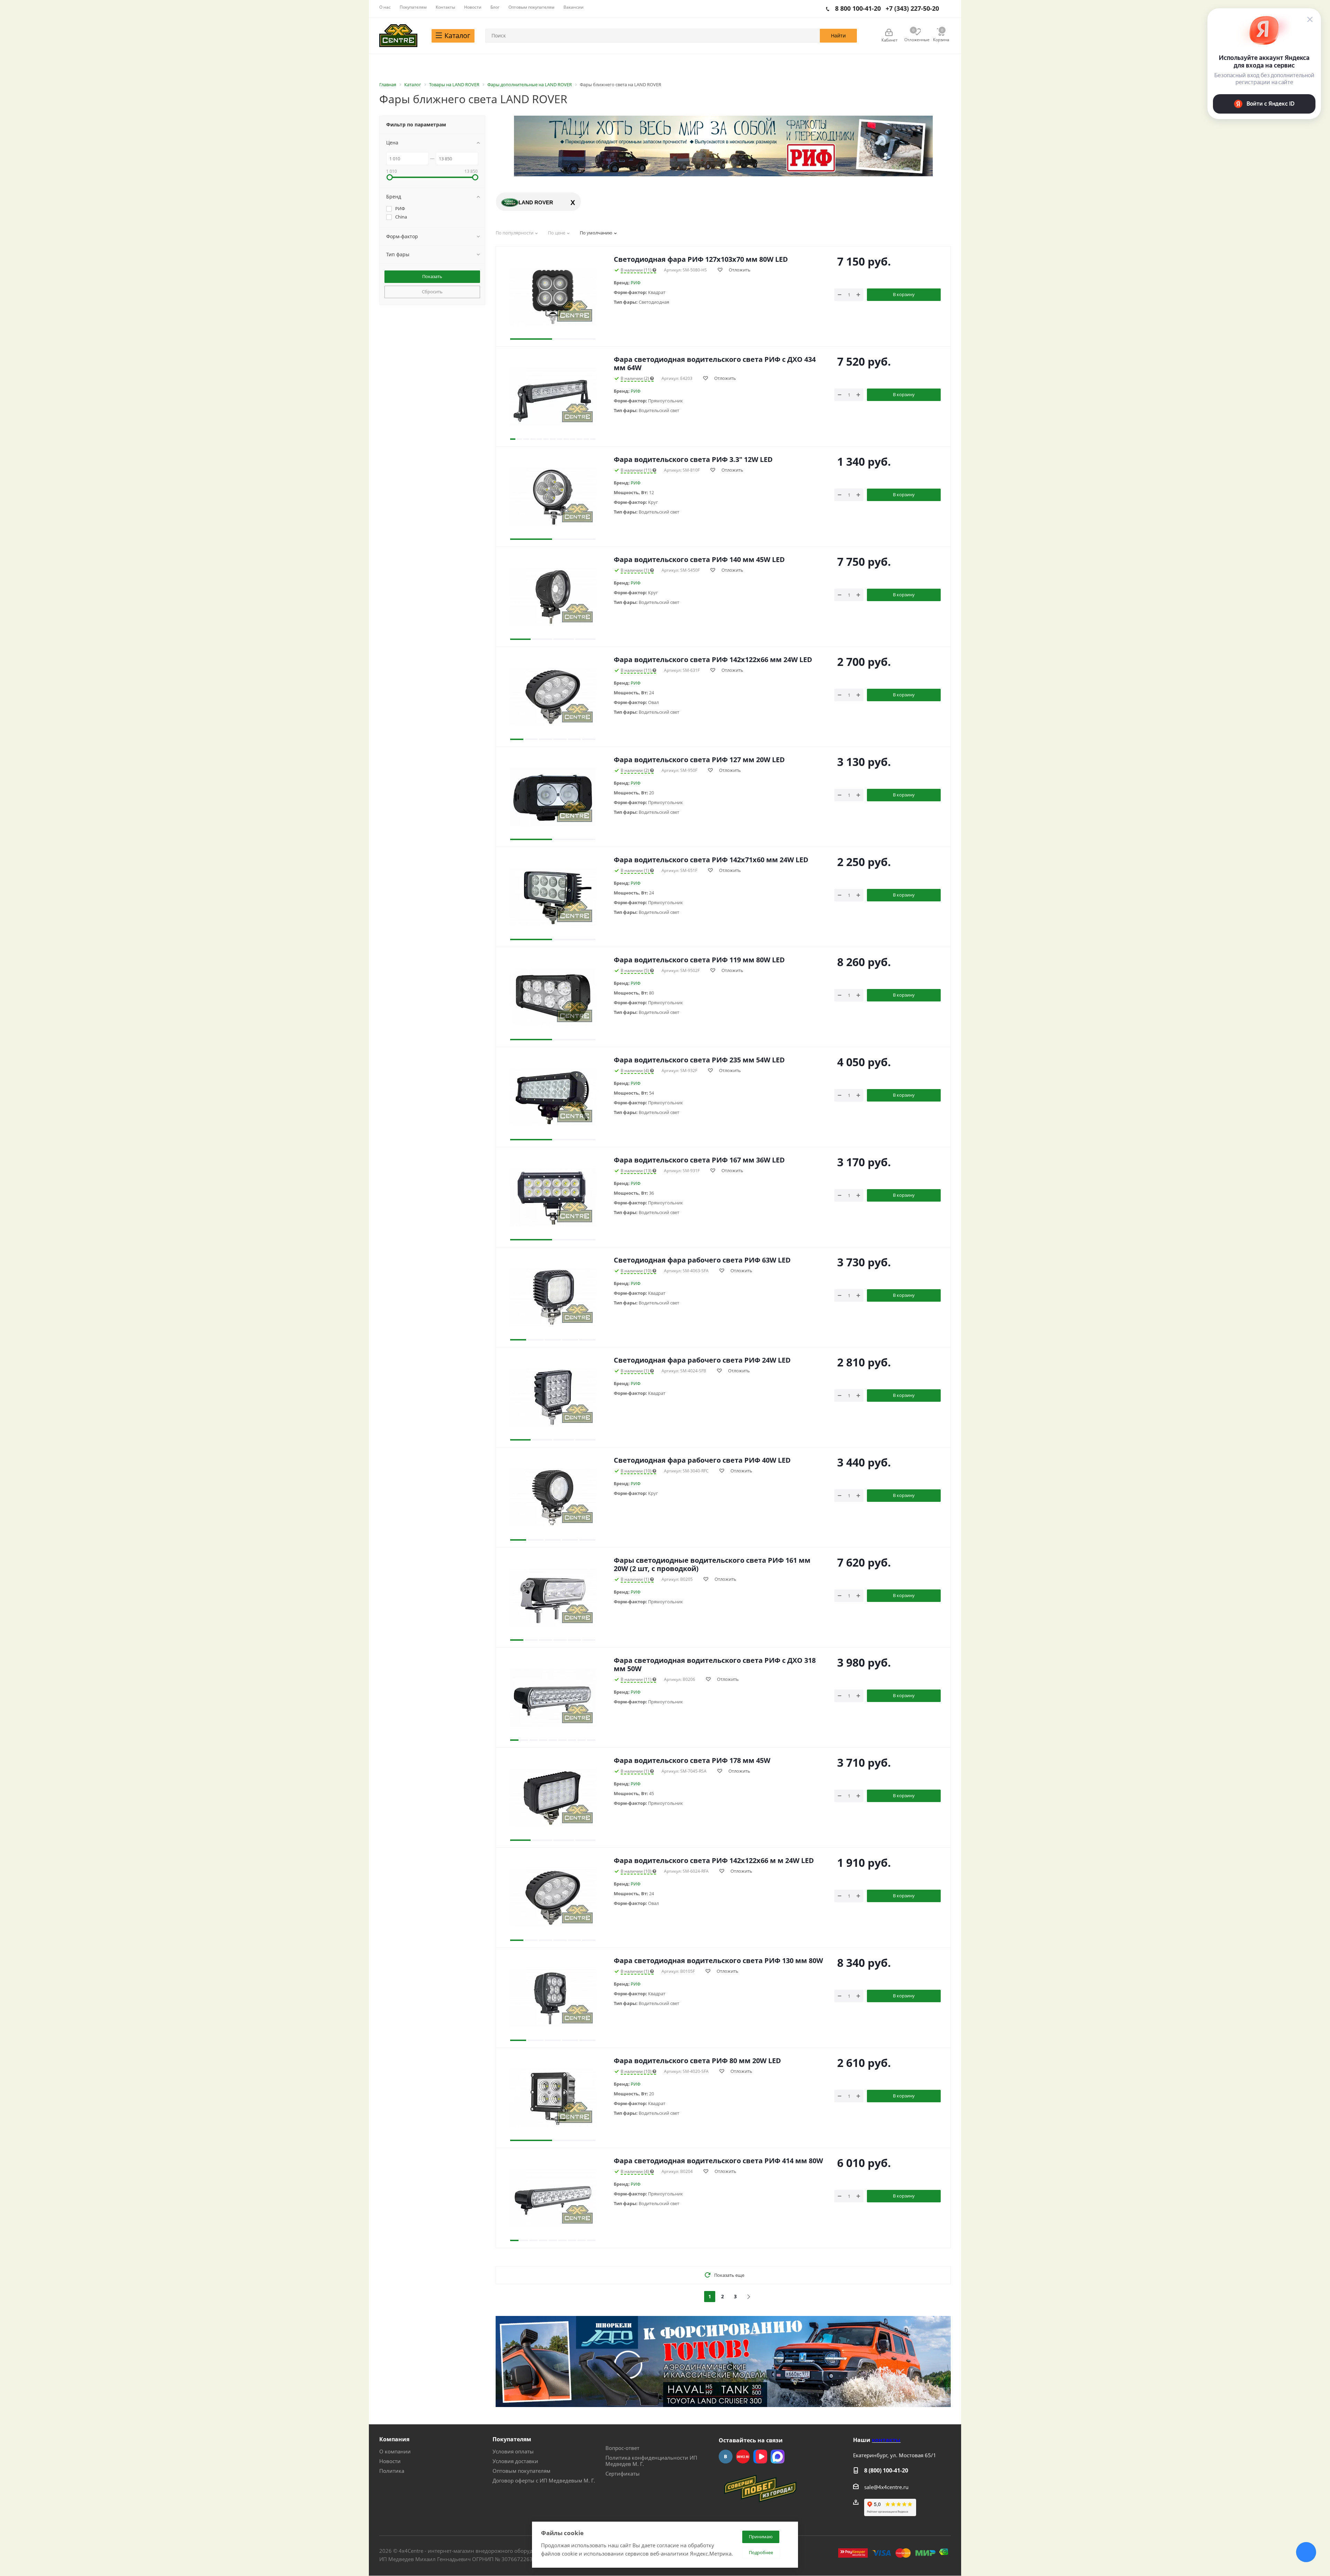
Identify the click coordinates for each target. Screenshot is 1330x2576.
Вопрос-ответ (622, 2448)
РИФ (636, 283)
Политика (392, 2471)
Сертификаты (623, 2474)
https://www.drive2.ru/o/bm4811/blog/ (743, 2457)
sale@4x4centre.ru (886, 2487)
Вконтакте (726, 2457)
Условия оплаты (513, 2451)
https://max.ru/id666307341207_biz (778, 2457)
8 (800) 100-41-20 (886, 2470)
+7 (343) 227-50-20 (912, 8)
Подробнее (761, 2552)
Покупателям (512, 2439)
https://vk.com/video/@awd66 (760, 2457)
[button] (531, 296)
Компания (394, 2439)
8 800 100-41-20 (858, 8)
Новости (390, 2461)
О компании (395, 2451)
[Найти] (838, 36)
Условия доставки (515, 2461)
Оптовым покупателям (521, 2471)
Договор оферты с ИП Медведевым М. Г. (544, 2480)
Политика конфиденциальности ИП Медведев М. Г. (651, 2461)
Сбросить (432, 292)
